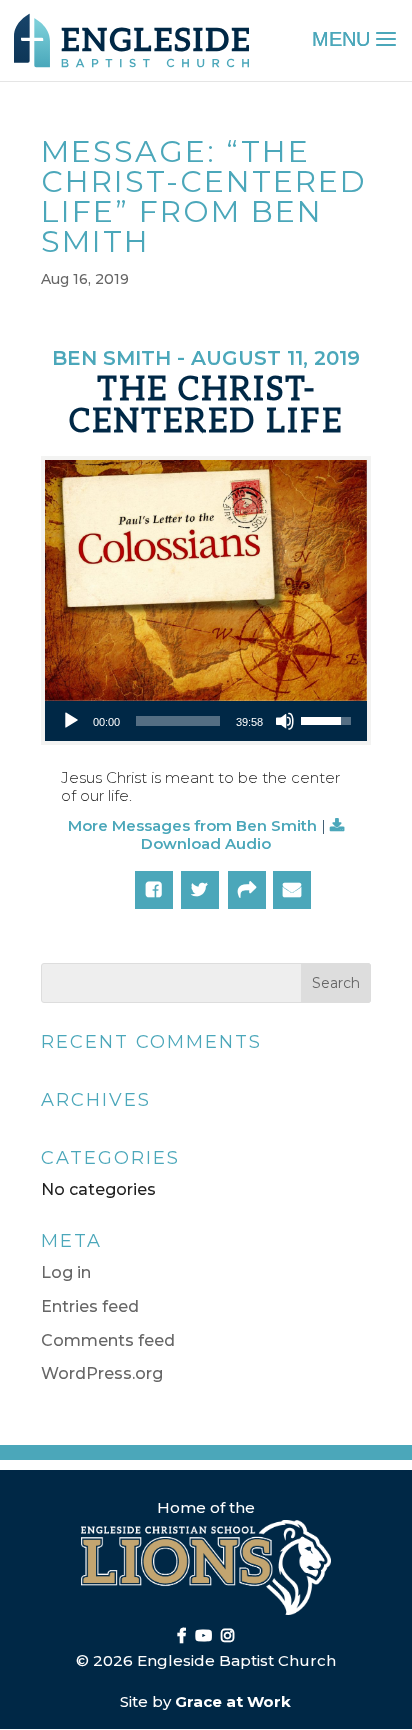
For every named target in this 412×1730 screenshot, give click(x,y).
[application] (206, 721)
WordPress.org (102, 1373)
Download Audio (206, 843)
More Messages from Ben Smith (192, 825)
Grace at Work (233, 1701)
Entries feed (90, 1306)
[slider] (178, 721)
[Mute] (285, 721)
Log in (66, 1272)
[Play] (71, 721)
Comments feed (108, 1340)
